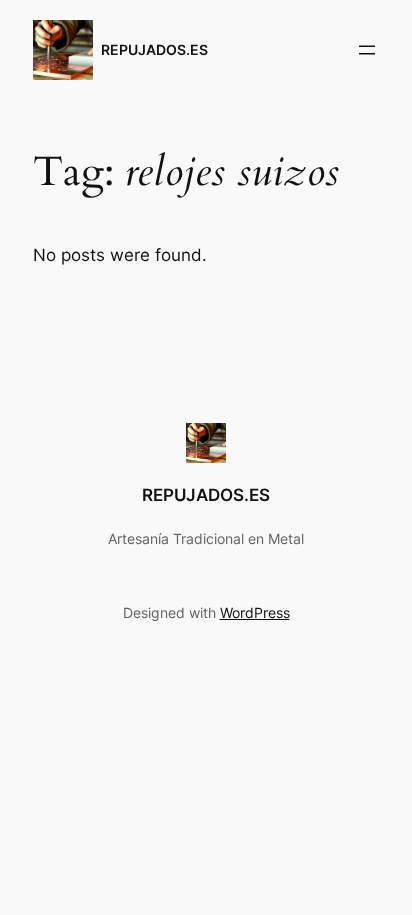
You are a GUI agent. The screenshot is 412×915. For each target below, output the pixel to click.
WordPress (255, 612)
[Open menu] (367, 50)
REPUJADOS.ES (154, 49)
